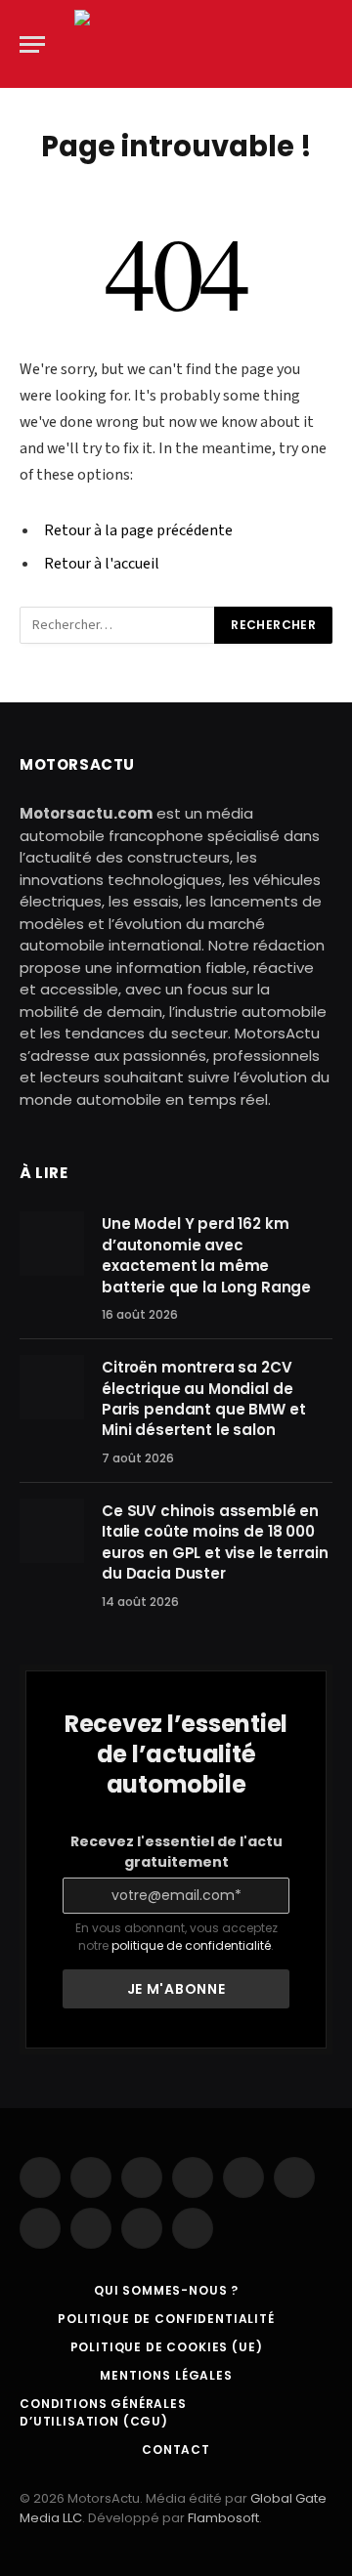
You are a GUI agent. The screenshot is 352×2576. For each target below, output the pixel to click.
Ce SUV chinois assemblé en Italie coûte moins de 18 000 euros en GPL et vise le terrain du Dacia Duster (215, 1542)
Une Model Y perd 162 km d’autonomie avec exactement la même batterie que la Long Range (206, 1255)
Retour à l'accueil (102, 564)
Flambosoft (223, 2518)
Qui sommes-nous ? (166, 2290)
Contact (176, 2449)
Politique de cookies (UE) (167, 2347)
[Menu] (32, 44)
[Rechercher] (330, 44)
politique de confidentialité (191, 1945)
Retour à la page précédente (138, 530)
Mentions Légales (166, 2375)
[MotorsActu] (180, 44)
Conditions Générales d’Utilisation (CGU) (103, 2412)
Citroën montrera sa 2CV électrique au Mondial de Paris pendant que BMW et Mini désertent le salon (203, 1398)
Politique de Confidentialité (166, 2319)
